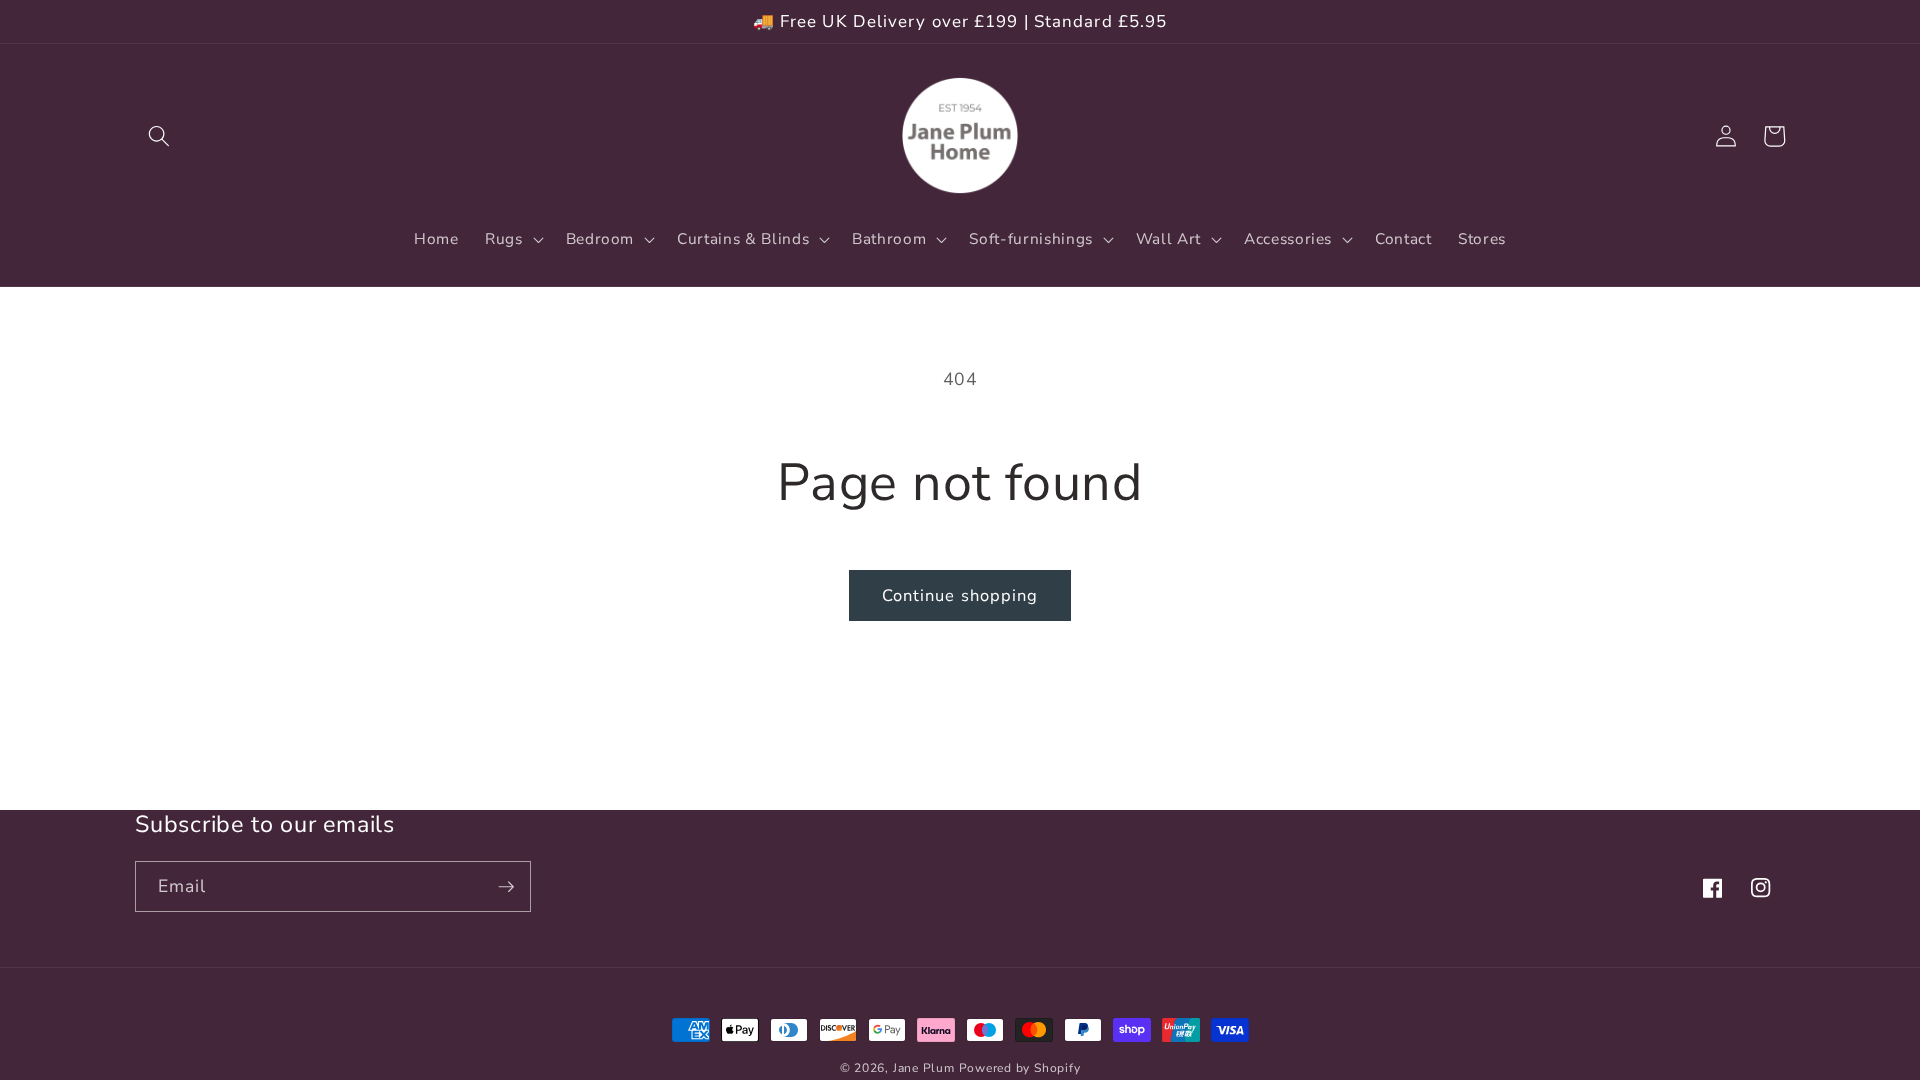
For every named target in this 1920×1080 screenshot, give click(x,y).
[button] (159, 136)
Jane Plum (924, 1068)
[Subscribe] (506, 887)
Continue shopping (960, 595)
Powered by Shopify (1020, 1068)
